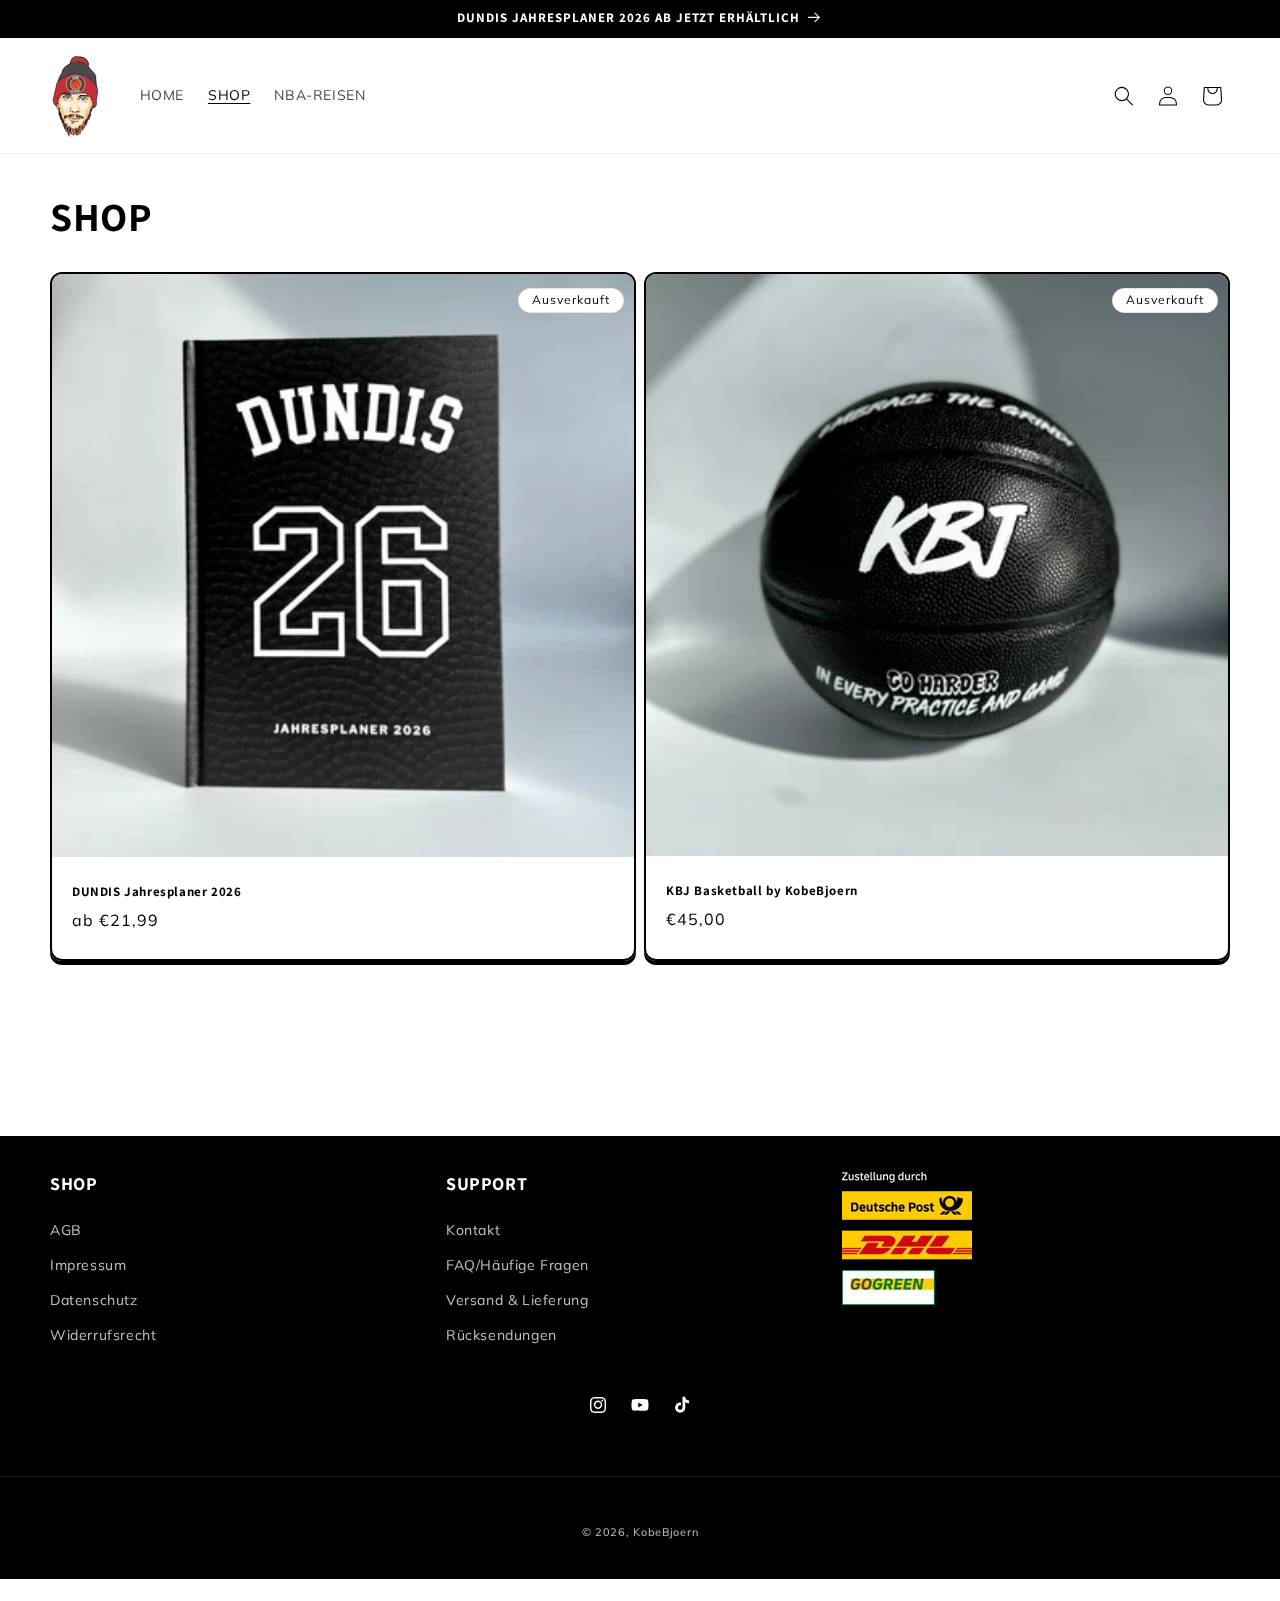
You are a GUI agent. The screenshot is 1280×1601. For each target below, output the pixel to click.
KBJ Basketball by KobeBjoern (762, 891)
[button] (1124, 96)
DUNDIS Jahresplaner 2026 (156, 892)
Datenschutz (94, 1301)
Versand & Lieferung (517, 1301)
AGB (66, 1230)
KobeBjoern (665, 1532)
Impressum (88, 1266)
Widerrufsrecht (103, 1336)
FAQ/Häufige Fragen (517, 1266)
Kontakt (473, 1230)
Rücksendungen (501, 1336)
